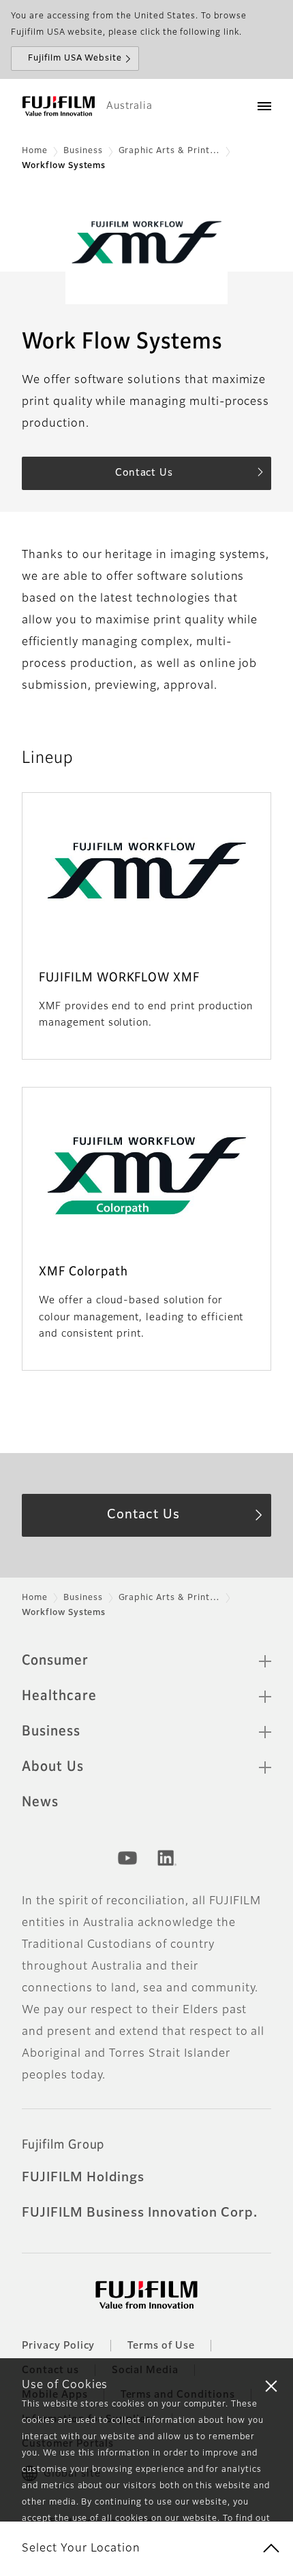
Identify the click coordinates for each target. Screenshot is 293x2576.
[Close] (271, 2385)
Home (35, 151)
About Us (53, 1767)
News (40, 1802)
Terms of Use (161, 2346)
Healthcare (59, 1696)
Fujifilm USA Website (75, 59)
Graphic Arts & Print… (169, 151)
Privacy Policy (58, 2346)
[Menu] (264, 106)
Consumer (55, 1661)
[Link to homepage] (59, 106)
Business (83, 151)
